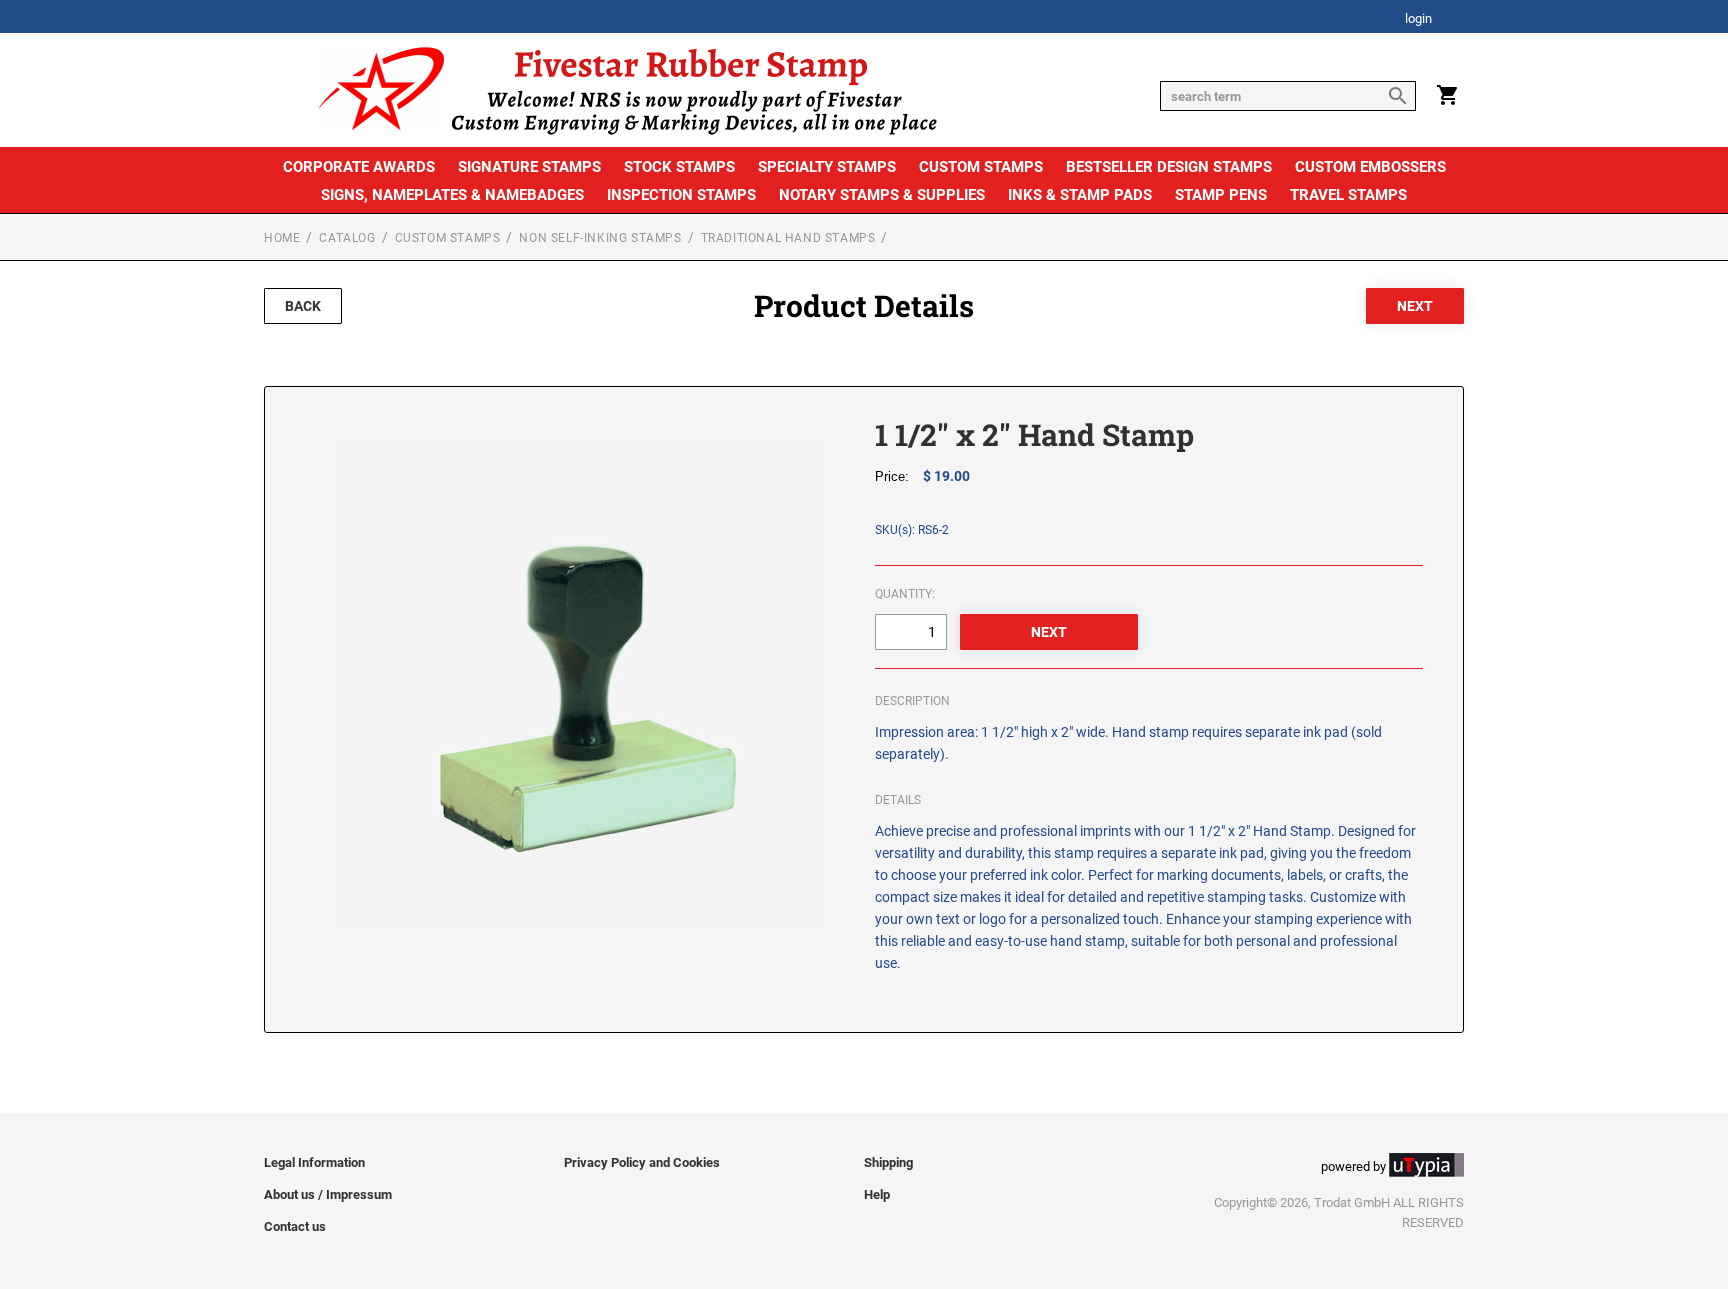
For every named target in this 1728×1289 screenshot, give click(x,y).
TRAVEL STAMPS (1348, 195)
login (1418, 19)
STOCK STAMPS (679, 167)
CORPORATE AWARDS (359, 167)
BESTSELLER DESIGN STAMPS (1169, 167)
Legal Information (314, 1162)
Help (877, 1194)
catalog (347, 238)
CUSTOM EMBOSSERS (1370, 167)
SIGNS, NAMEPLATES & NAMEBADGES (452, 195)
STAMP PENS (1221, 195)
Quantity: (905, 594)
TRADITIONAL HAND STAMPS (788, 238)
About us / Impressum (328, 1194)
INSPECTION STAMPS (681, 195)
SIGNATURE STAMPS (529, 167)
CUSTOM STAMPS (981, 167)
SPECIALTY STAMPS (827, 167)
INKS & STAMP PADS (1080, 195)
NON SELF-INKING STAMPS (600, 238)
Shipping (888, 1162)
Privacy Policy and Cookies (642, 1162)
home (282, 238)
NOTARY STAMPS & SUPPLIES (882, 195)
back (303, 306)
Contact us (295, 1226)
